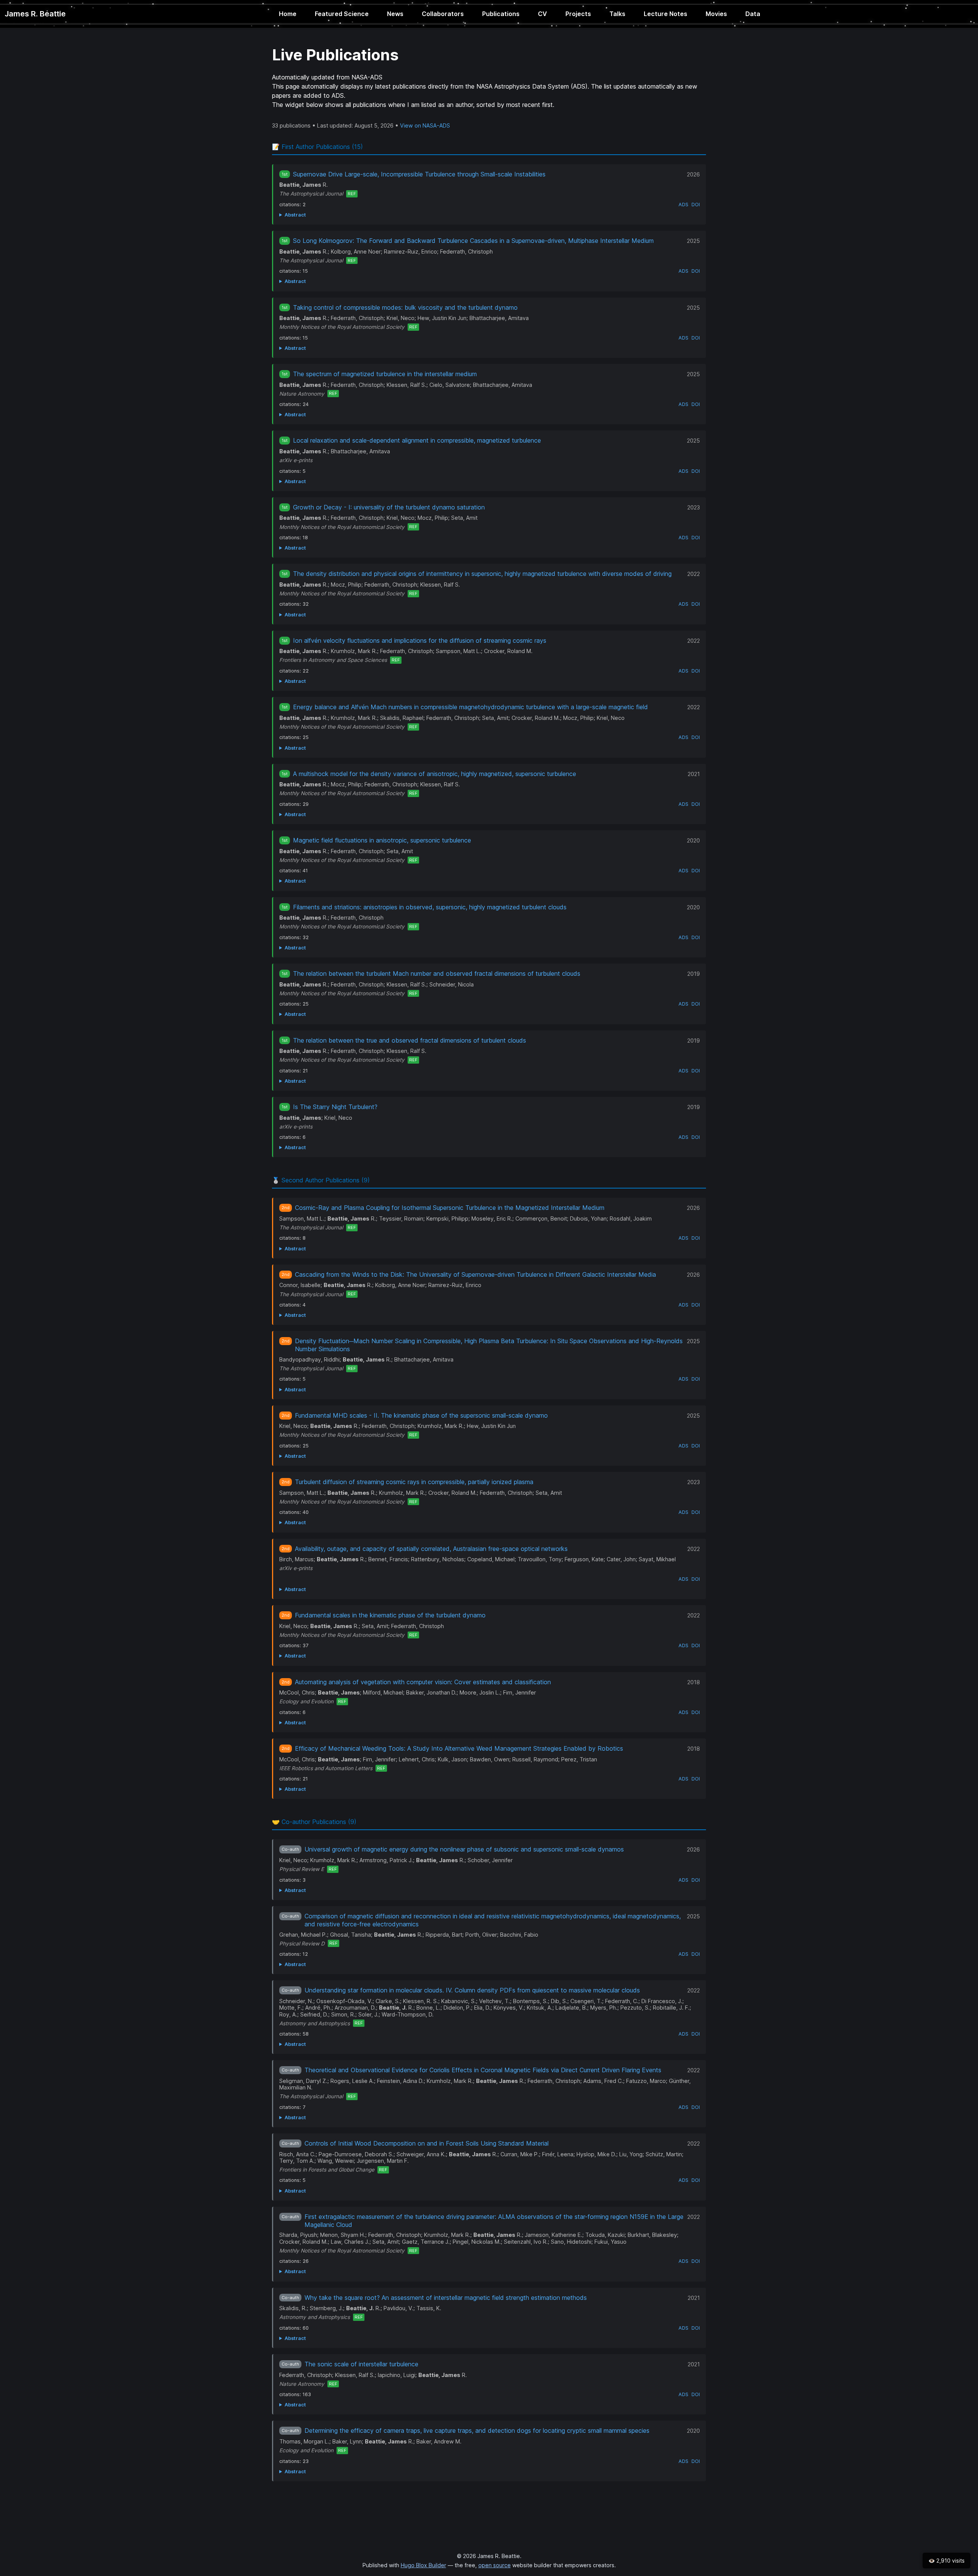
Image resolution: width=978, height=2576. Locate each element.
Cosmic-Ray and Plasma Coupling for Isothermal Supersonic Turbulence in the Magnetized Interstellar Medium (450, 1208)
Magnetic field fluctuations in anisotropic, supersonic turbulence (382, 840)
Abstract (295, 215)
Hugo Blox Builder (423, 2565)
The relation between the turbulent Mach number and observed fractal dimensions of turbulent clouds (437, 973)
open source (495, 2565)
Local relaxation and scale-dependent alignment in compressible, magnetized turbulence (417, 440)
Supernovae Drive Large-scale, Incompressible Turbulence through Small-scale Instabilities (419, 174)
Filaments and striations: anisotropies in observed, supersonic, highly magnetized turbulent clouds (430, 907)
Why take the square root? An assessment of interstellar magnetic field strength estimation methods (446, 2298)
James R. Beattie (35, 14)
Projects (578, 14)
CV (542, 14)
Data (753, 14)
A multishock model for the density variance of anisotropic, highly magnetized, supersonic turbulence (435, 774)
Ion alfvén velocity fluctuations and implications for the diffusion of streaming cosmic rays (420, 640)
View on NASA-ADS (425, 125)
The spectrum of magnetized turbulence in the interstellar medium (385, 374)
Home (288, 14)
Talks (617, 14)
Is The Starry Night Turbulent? (335, 1107)
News (395, 14)
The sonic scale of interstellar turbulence (361, 2364)
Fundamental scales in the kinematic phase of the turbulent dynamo (390, 1615)
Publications (501, 14)
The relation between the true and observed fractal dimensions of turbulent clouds (410, 1040)
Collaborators (443, 14)
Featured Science (342, 14)
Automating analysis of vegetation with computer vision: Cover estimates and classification (423, 1682)
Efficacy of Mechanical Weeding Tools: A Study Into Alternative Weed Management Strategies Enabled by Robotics (459, 1748)
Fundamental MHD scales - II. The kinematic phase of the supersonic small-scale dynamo (421, 1415)
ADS (683, 205)
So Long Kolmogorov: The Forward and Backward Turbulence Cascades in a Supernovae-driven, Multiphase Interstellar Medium (473, 241)
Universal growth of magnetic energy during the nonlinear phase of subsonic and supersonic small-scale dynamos (464, 1849)
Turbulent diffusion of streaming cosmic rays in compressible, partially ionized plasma (414, 1482)
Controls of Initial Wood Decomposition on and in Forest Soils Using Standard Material (427, 2143)
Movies (716, 14)
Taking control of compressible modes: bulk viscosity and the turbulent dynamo (405, 307)
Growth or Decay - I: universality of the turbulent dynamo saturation (389, 507)
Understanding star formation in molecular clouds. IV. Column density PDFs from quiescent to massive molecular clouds (472, 1990)
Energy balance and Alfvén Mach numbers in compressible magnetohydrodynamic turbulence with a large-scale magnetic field (470, 707)
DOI (696, 205)
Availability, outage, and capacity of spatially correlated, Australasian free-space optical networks (431, 1549)
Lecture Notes (665, 14)
